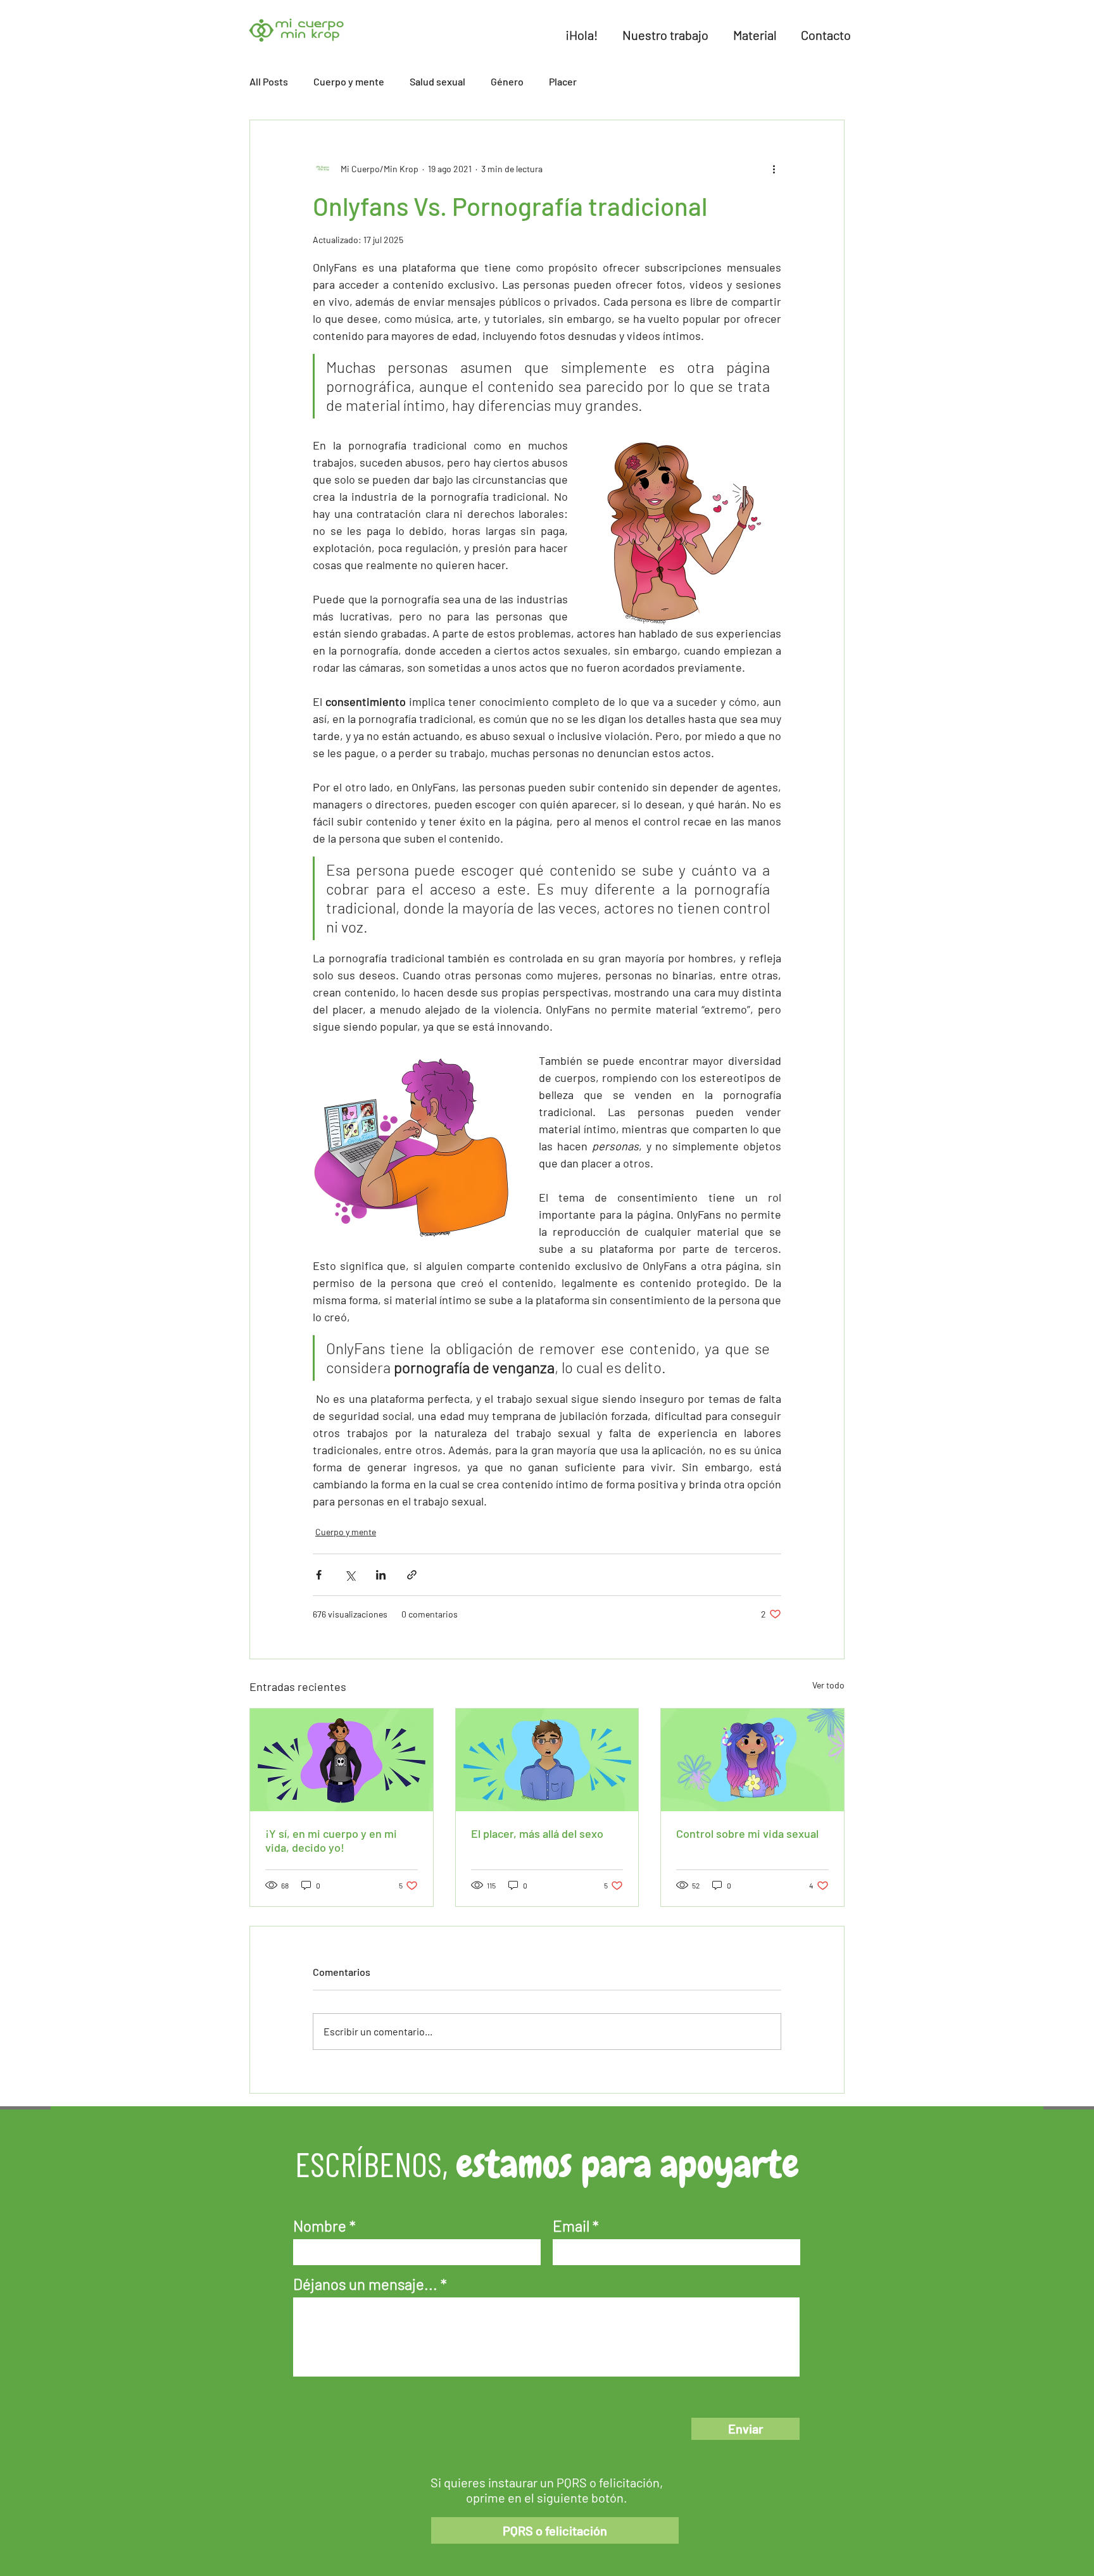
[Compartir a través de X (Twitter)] (350, 1575)
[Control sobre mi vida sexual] (752, 1760)
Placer (563, 81)
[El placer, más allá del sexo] (547, 1760)
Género (507, 81)
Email (571, 2226)
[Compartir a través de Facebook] (319, 1575)
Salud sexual (437, 81)
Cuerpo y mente (349, 81)
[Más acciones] (774, 168)
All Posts (269, 81)
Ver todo (828, 1685)
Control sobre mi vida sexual (747, 1833)
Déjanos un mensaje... (365, 2284)
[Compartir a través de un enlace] (412, 1575)
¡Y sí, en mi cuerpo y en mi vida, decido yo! (331, 1840)
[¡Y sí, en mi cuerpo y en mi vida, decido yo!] (342, 1760)
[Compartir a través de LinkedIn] (381, 1575)
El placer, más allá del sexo (537, 1833)
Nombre (320, 2226)
